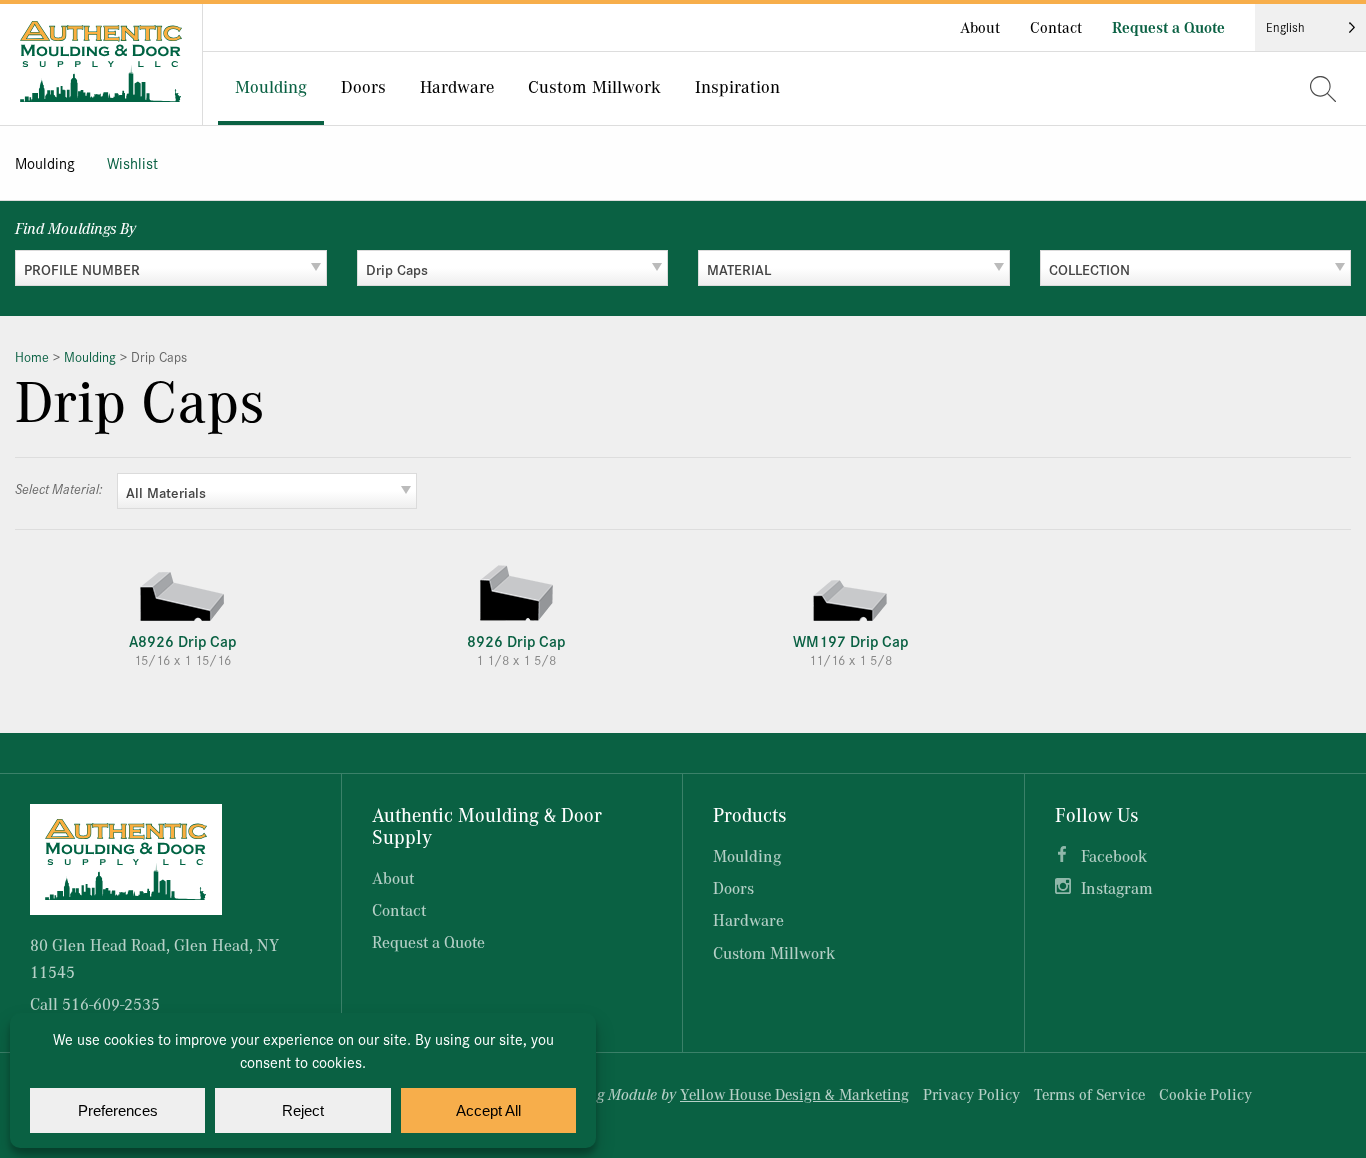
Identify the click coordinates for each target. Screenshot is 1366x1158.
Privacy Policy (971, 1094)
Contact (1056, 27)
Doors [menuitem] (363, 86)
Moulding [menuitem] (271, 86)
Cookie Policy (1205, 1094)
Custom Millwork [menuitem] (594, 86)
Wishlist (132, 162)
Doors (733, 887)
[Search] (1323, 89)
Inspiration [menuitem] (737, 86)
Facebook (1114, 855)
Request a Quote (1168, 27)
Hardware (748, 919)
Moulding (45, 162)
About (980, 27)
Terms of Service (1089, 1094)
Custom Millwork (774, 952)
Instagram (1117, 887)
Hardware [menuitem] (457, 86)
